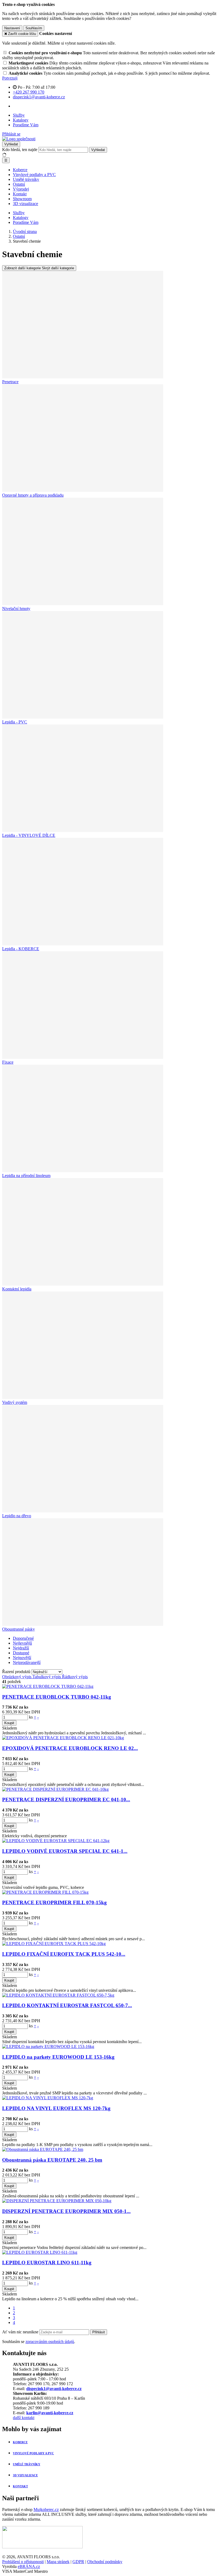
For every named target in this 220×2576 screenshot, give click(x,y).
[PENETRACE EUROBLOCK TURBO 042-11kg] (48, 1686)
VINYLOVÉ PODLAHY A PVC (33, 2453)
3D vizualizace (25, 204)
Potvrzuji (10, 78)
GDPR (78, 2562)
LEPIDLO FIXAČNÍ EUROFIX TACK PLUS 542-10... (64, 1954)
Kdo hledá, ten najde (20, 150)
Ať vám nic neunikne (21, 2332)
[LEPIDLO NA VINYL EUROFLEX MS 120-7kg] (48, 2098)
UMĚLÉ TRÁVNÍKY (27, 2464)
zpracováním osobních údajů (50, 2342)
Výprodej (21, 189)
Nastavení (12, 28)
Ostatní (19, 184)
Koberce (20, 170)
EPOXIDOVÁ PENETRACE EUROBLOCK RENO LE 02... (70, 1748)
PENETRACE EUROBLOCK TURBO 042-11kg (57, 1697)
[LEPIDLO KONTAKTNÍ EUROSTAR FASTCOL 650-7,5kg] (58, 1995)
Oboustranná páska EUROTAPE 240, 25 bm (52, 2160)
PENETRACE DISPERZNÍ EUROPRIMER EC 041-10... (66, 1800)
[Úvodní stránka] (19, 139)
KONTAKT (20, 2486)
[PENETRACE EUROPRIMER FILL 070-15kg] (45, 1892)
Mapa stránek (58, 2562)
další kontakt (24, 2418)
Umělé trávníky (26, 179)
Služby (19, 115)
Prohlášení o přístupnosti (23, 2562)
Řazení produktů (17, 1672)
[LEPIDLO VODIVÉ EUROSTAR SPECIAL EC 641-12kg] (56, 1841)
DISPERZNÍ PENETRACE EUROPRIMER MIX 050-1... (66, 2211)
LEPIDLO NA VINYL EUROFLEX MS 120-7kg (56, 2108)
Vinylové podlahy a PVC (34, 175)
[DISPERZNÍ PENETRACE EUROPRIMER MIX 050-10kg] (57, 2201)
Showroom (22, 199)
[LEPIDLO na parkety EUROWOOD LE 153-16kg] (48, 2046)
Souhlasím (34, 28)
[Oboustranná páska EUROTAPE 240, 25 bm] (43, 2149)
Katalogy (21, 120)
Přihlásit (99, 2332)
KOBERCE (20, 2442)
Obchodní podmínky (105, 2562)
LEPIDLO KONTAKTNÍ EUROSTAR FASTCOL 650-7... (67, 2005)
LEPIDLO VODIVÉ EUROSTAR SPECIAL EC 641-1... (65, 1851)
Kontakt (20, 194)
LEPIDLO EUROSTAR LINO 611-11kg (47, 2263)
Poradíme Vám (26, 125)
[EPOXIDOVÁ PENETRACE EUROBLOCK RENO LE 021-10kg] (63, 1738)
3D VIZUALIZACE (25, 2475)
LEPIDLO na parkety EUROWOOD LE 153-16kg (58, 2057)
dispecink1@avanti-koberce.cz (54, 2389)
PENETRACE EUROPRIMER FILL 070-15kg (54, 1902)
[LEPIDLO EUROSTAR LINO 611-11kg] (40, 2252)
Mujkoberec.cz (46, 2509)
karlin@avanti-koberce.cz (50, 2413)
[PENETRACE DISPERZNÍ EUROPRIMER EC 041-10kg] (55, 1789)
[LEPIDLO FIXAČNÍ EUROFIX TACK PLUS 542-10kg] (54, 1944)
